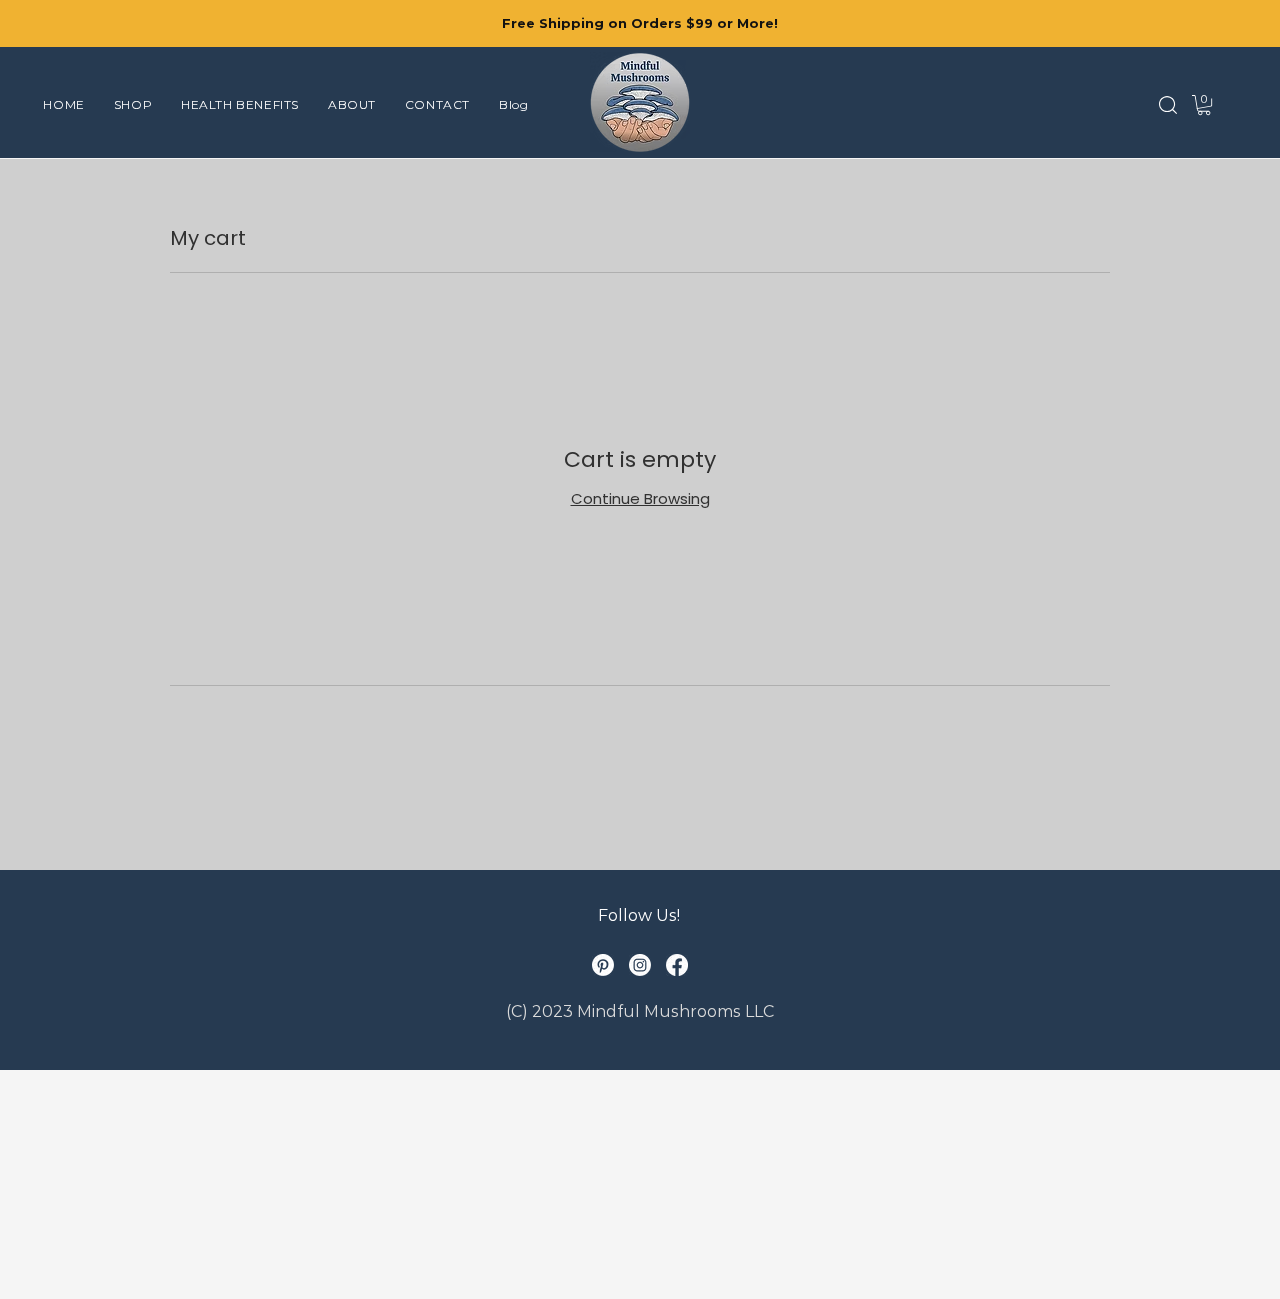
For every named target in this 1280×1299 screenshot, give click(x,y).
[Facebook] (677, 965)
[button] (1168, 105)
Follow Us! (639, 915)
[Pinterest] (603, 965)
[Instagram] (640, 965)
